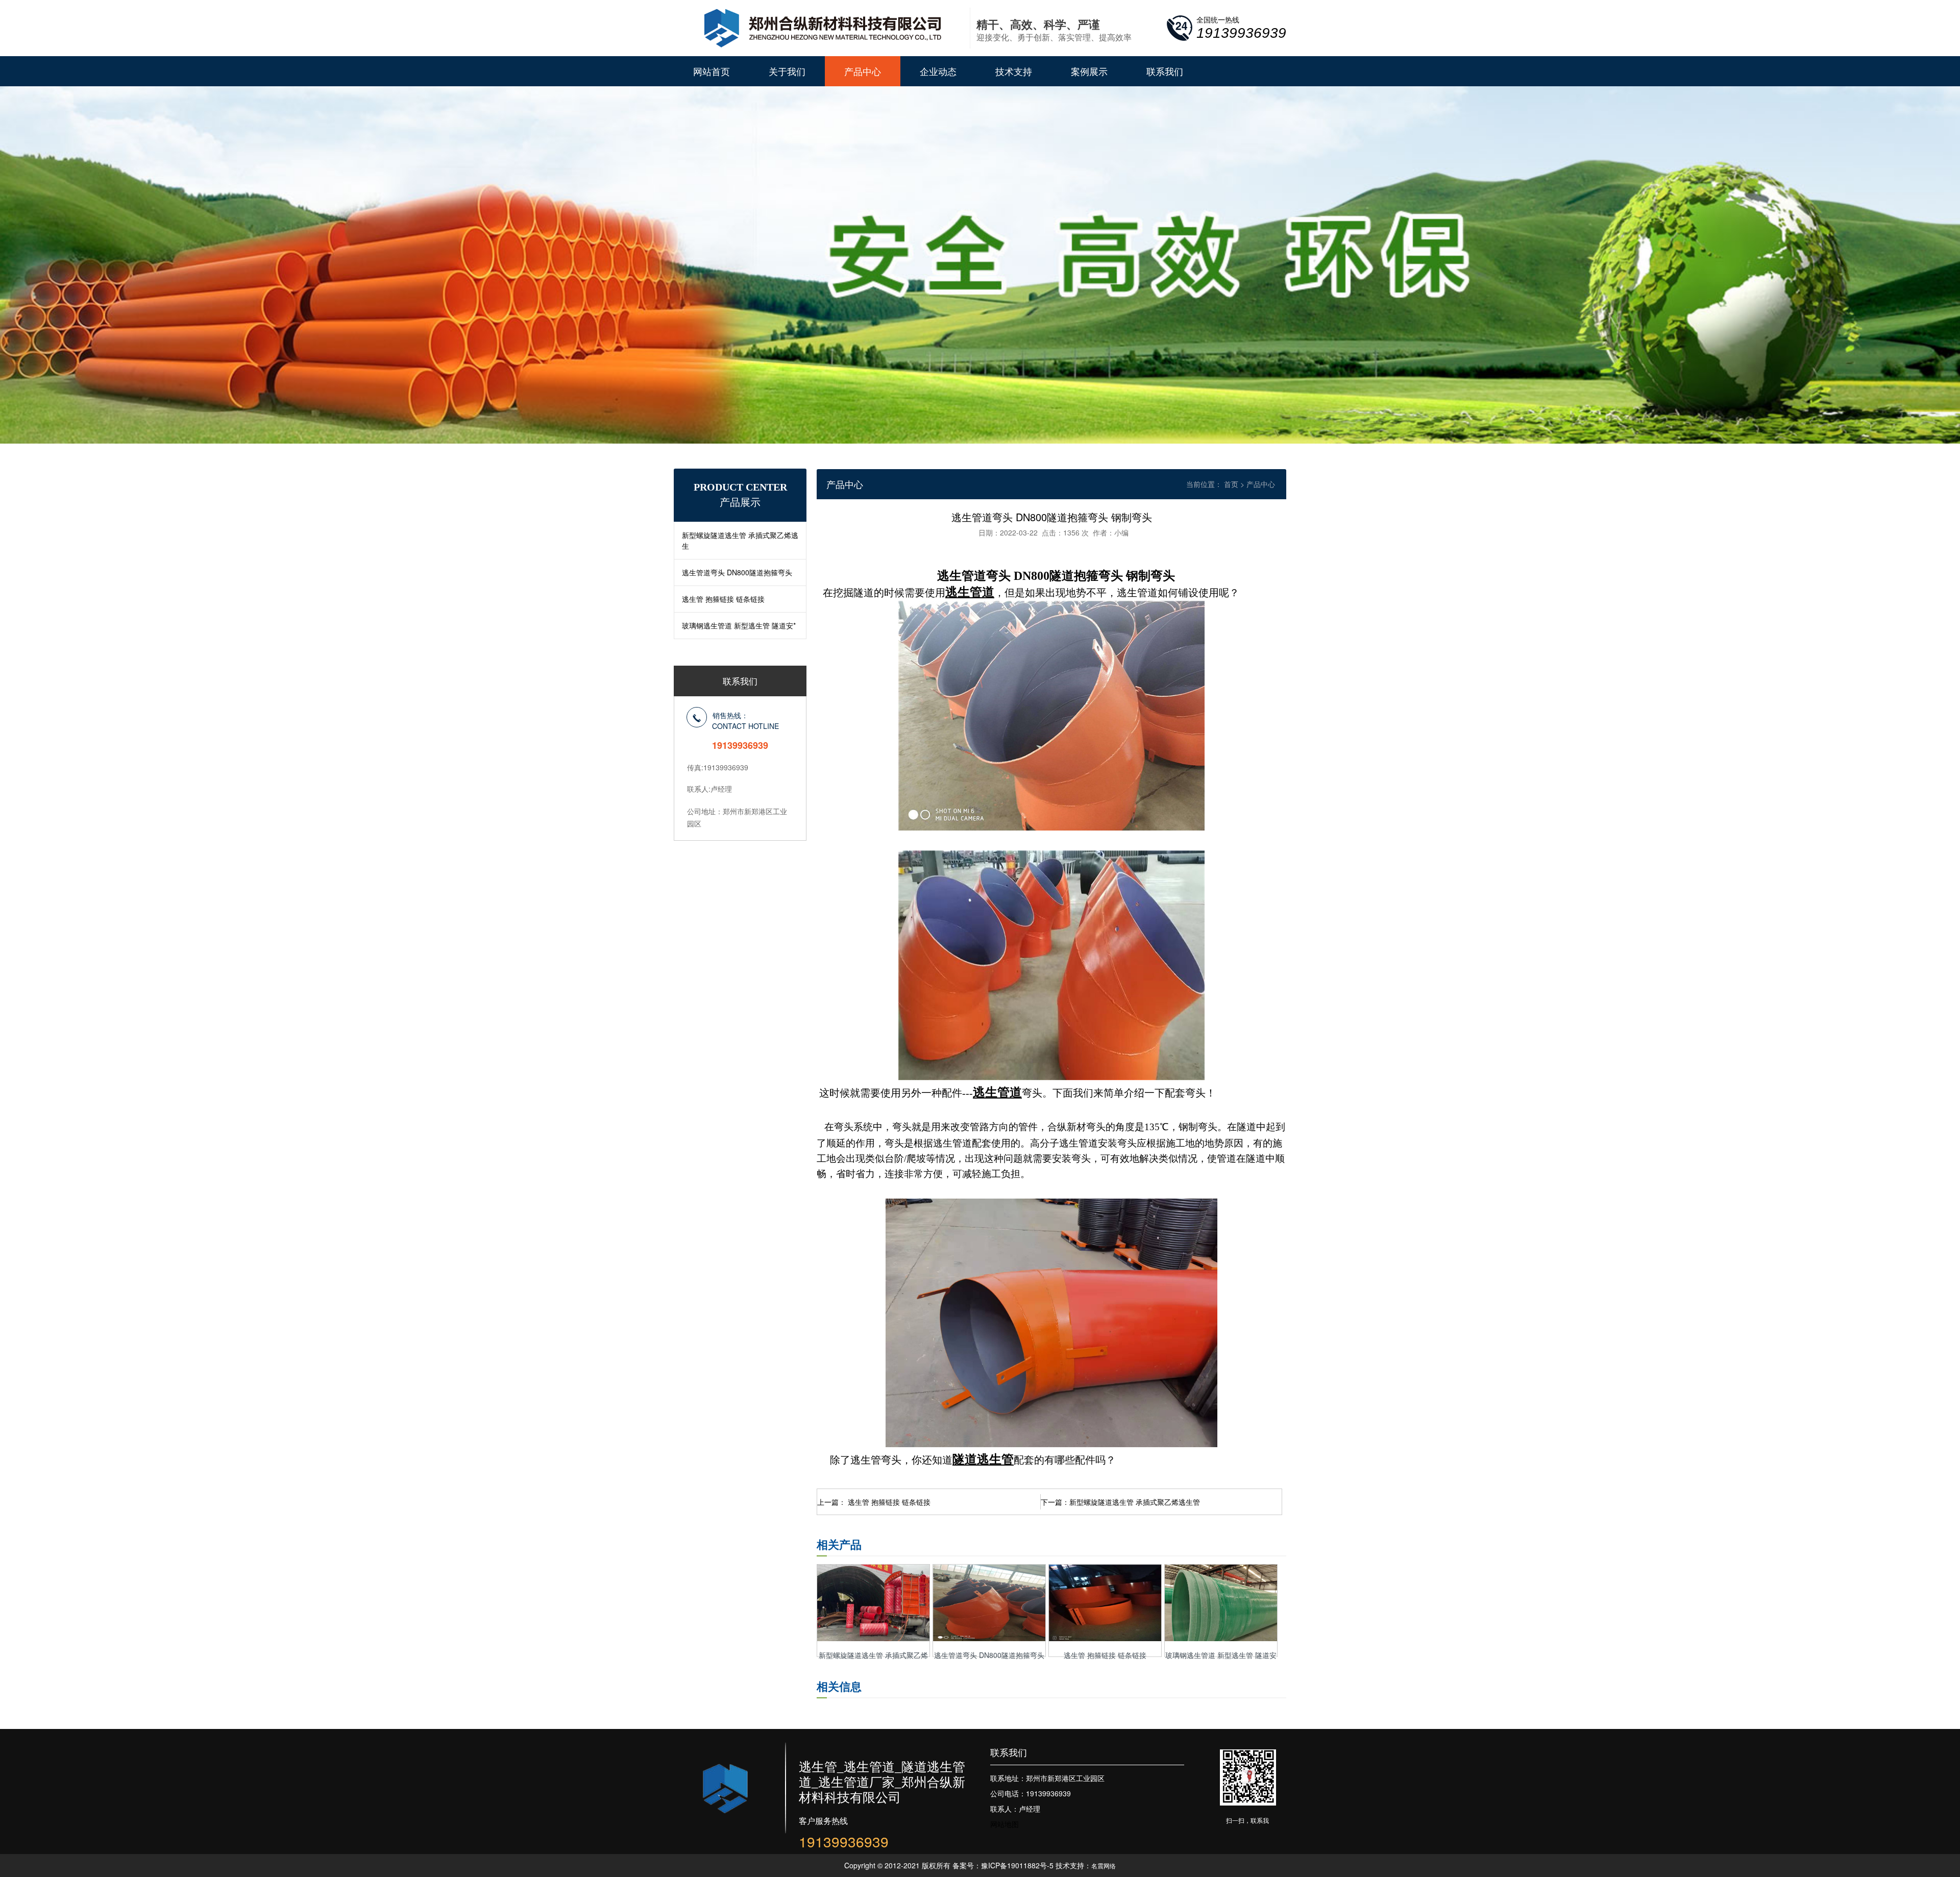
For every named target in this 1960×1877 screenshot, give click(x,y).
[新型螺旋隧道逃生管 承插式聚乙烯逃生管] (873, 1638)
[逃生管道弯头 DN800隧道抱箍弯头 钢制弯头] (989, 1638)
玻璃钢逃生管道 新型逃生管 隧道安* (739, 625)
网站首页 (712, 71)
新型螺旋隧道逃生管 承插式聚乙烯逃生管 (1135, 1502)
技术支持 (1014, 71)
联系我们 (1165, 71)
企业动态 (938, 71)
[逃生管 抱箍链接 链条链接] (1105, 1638)
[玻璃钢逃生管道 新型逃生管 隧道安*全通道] (1221, 1638)
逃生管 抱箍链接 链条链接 (723, 599)
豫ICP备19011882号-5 (1017, 1865)
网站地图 (1004, 1824)
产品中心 (863, 71)
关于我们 (787, 71)
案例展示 (1089, 71)
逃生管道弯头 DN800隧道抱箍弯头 (737, 572)
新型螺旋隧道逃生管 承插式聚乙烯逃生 (740, 540)
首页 (1231, 484)
